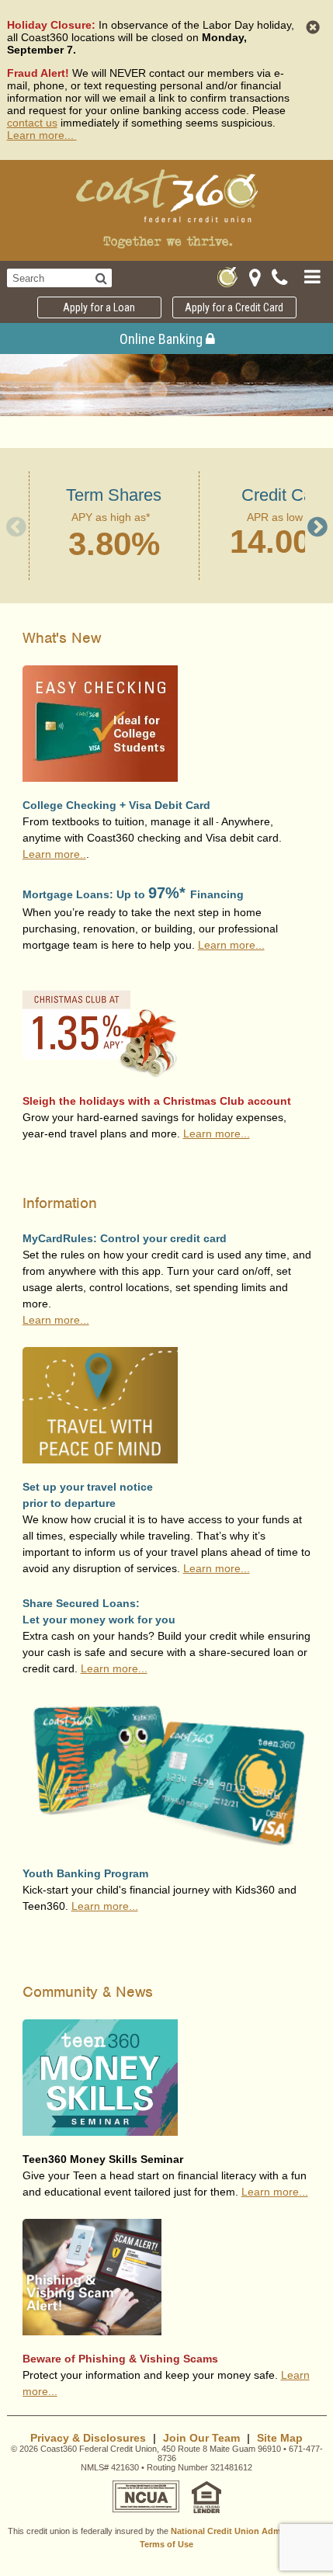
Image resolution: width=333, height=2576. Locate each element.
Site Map (280, 2438)
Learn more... (42, 135)
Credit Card (284, 495)
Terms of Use (166, 2544)
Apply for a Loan (99, 307)
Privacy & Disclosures (88, 2438)
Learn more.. (54, 854)
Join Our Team (201, 2438)
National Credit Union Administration (247, 2531)
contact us (32, 123)
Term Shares (114, 495)
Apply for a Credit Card (234, 307)
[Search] (101, 278)
